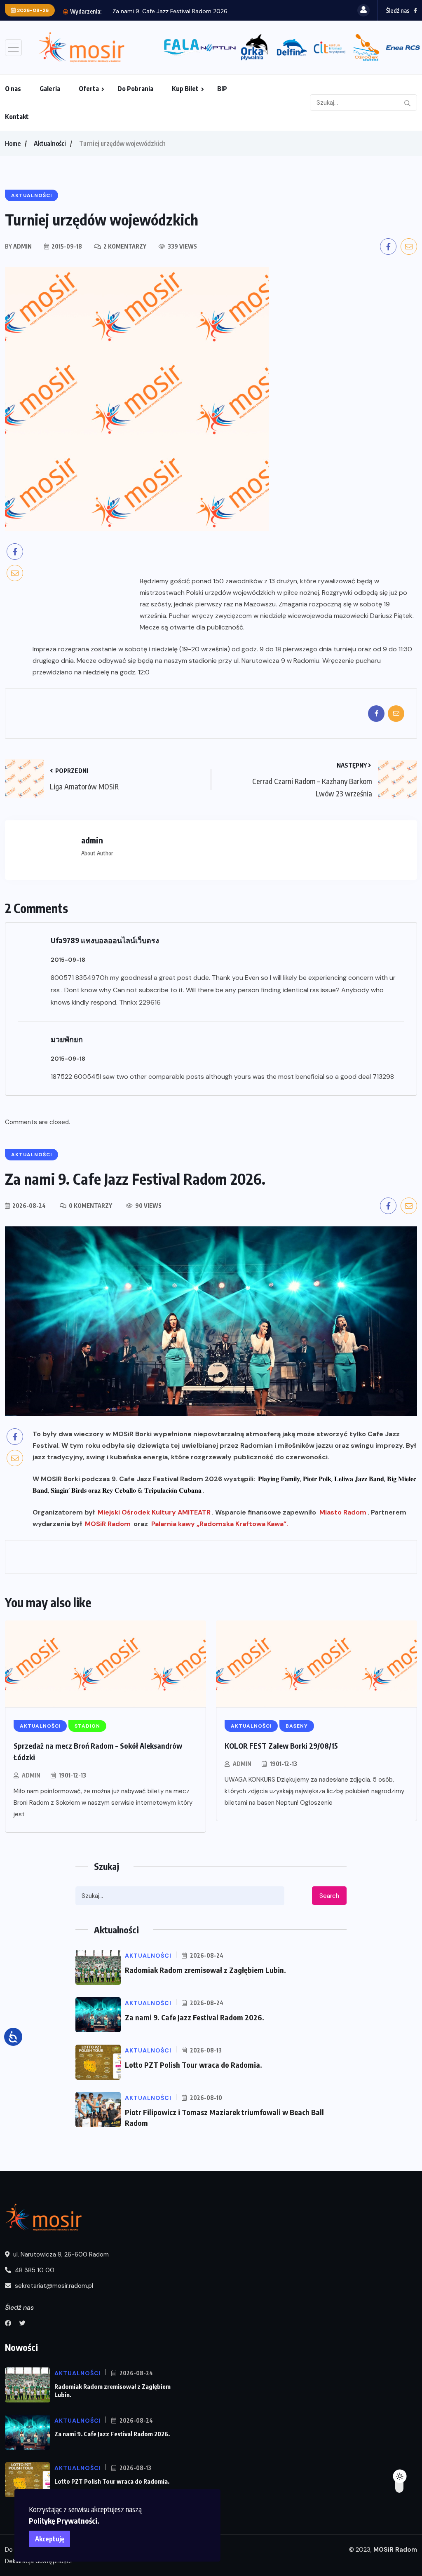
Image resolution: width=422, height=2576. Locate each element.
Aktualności (50, 143)
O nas (13, 89)
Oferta (89, 89)
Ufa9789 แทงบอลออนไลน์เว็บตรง (105, 940)
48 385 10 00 (34, 2270)
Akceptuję (50, 2539)
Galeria (50, 89)
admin (31, 1775)
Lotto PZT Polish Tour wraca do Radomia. (217, 11)
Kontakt (17, 117)
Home (13, 143)
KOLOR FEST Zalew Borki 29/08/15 (281, 1746)
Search (329, 1896)
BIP (222, 89)
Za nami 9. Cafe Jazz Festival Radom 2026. (195, 2017)
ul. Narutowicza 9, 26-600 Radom (60, 2254)
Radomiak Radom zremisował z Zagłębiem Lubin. (205, 1970)
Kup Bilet (185, 89)
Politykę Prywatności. (64, 2521)
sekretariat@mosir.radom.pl (53, 2286)
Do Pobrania (135, 89)
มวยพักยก (67, 1039)
